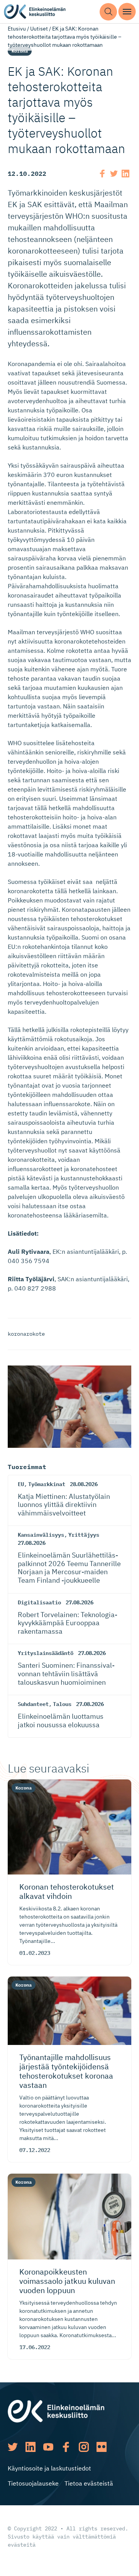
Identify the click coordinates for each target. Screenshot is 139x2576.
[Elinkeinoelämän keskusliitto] (56, 2411)
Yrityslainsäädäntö (46, 1653)
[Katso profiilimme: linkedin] (31, 2447)
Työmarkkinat (47, 1484)
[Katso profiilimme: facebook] (66, 2447)
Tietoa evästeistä (89, 2483)
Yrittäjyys (84, 1535)
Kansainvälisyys (41, 1535)
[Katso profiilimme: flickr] (102, 2447)
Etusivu (17, 29)
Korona (20, 51)
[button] (108, 12)
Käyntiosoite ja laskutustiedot (49, 2468)
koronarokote (26, 1334)
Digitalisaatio (39, 1602)
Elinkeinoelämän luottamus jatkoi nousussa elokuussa (61, 1720)
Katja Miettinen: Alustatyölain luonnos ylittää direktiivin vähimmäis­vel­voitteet (64, 1505)
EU (21, 1484)
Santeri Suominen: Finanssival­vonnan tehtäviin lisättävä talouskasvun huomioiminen (66, 1674)
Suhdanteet (33, 1704)
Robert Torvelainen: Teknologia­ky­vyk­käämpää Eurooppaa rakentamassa (68, 1623)
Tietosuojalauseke (33, 2483)
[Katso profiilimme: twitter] (13, 2447)
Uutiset (39, 29)
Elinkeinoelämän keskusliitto (35, 12)
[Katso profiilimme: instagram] (84, 2447)
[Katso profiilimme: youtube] (48, 2447)
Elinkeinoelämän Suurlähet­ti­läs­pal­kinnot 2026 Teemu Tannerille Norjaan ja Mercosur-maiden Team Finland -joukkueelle (69, 1568)
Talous (62, 1704)
